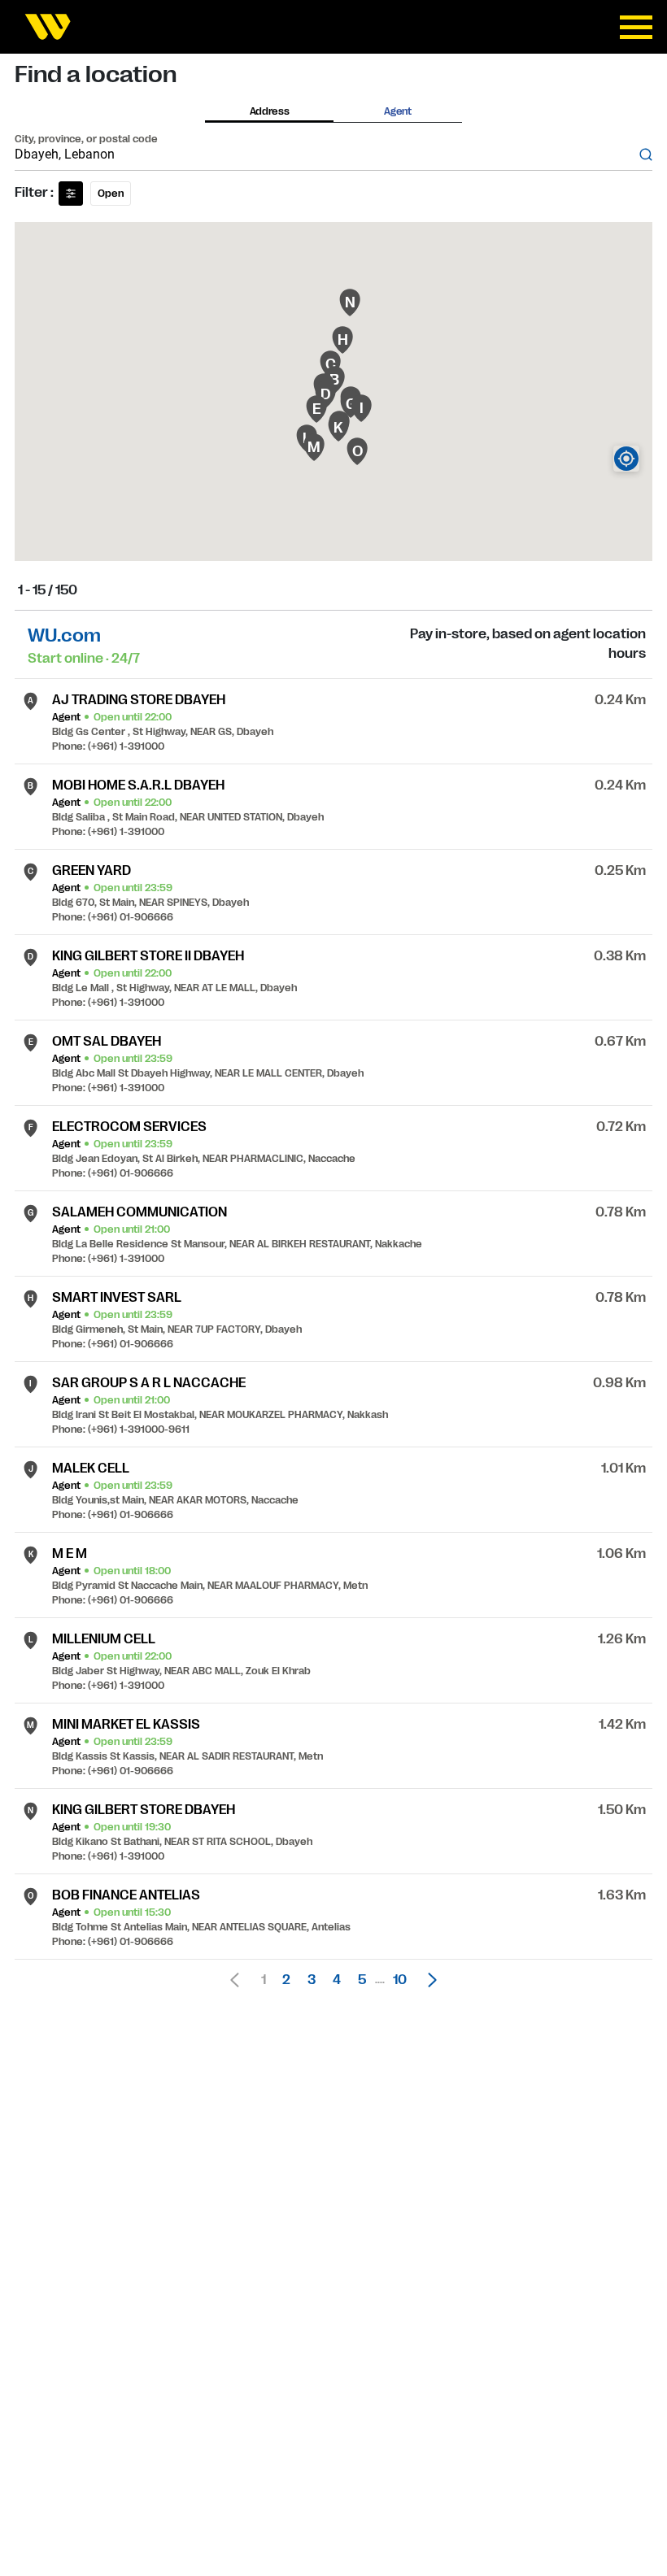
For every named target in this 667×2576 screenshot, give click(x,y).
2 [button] (286, 1980)
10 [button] (400, 1980)
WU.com (64, 635)
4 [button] (337, 1980)
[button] (428, 1980)
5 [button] (362, 1980)
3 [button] (312, 1980)
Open (111, 194)
